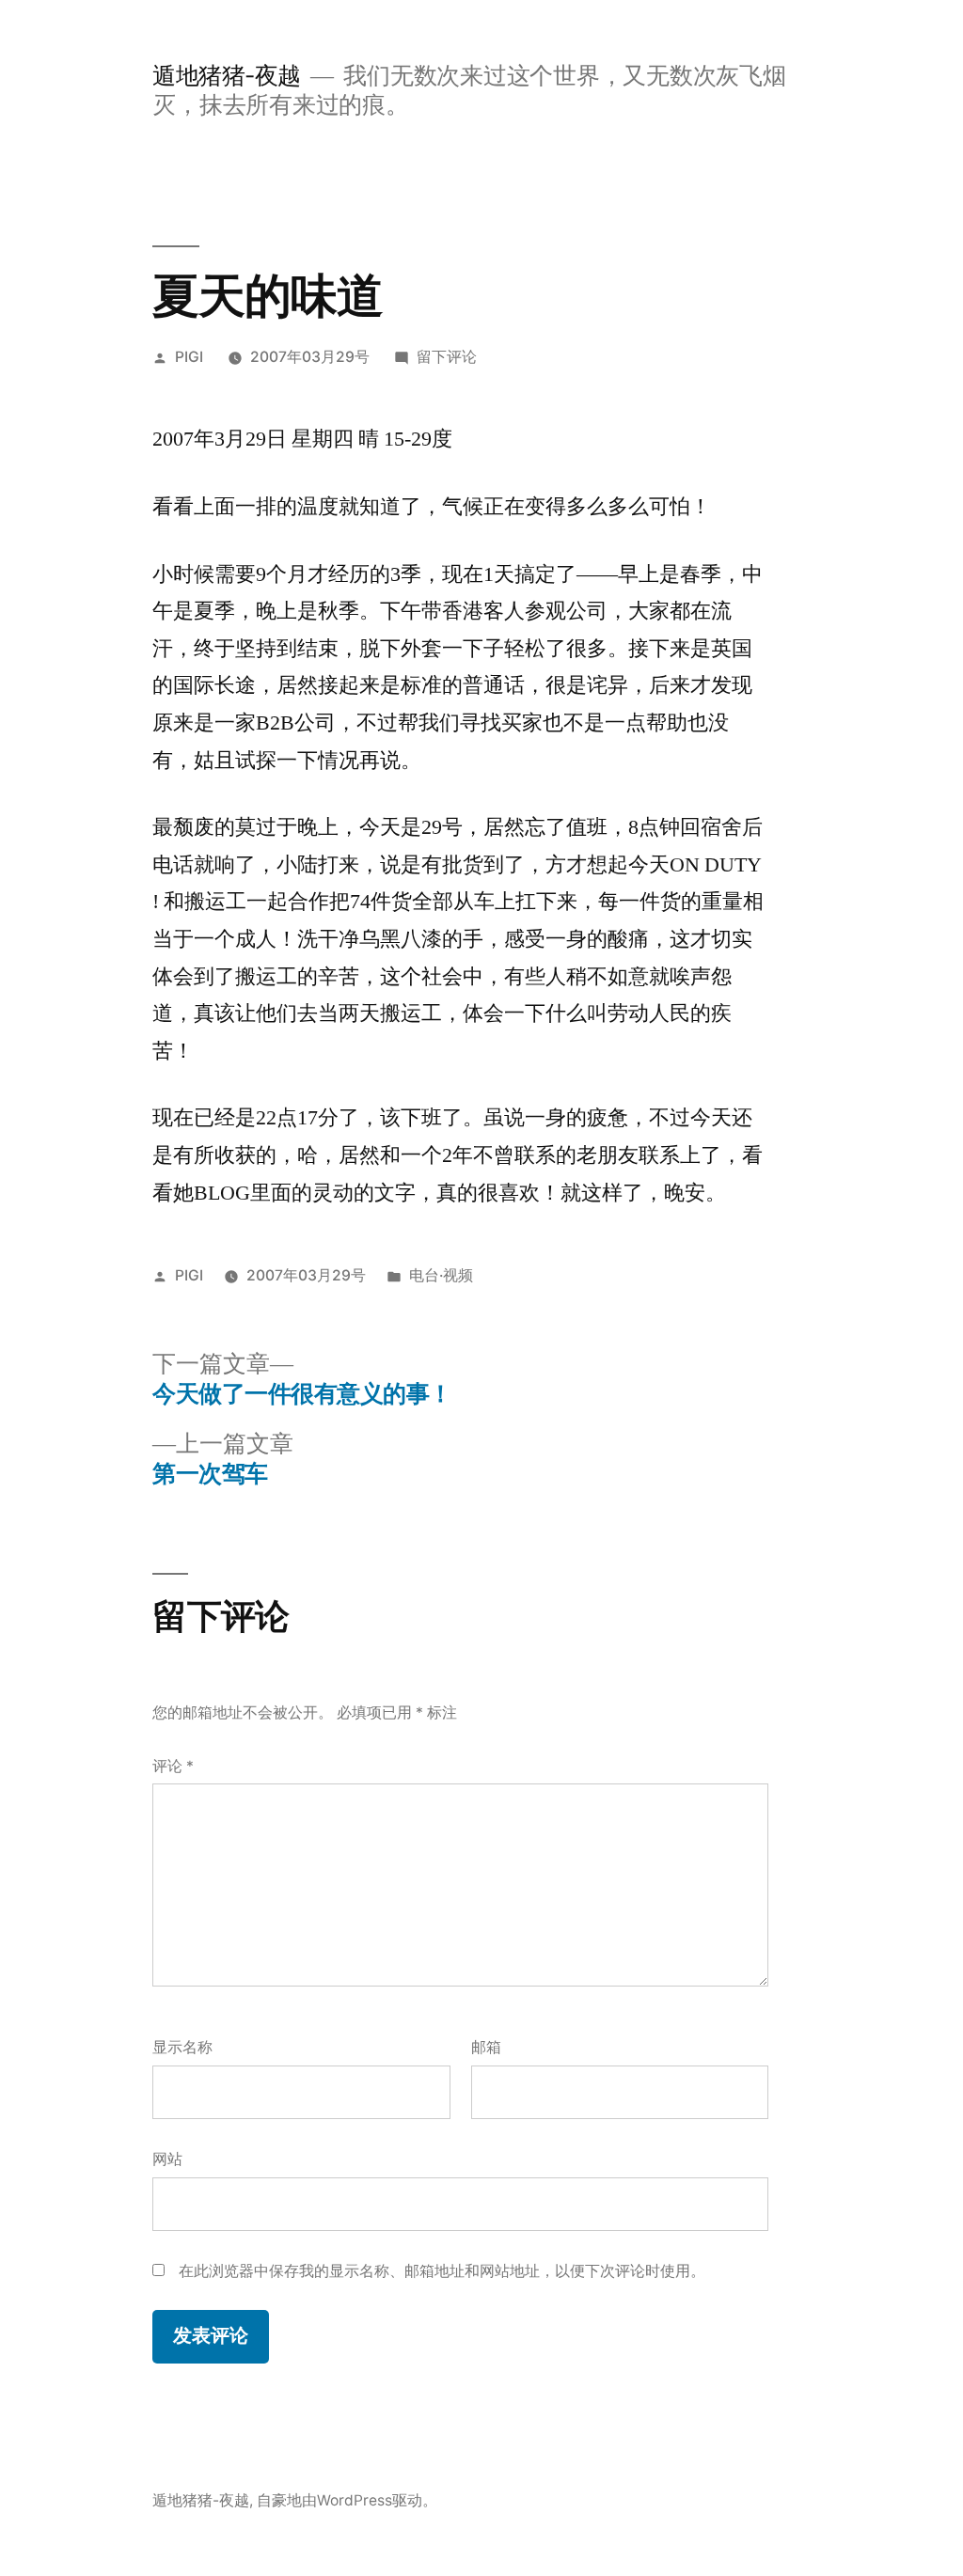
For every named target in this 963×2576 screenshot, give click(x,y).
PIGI (189, 357)
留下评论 (447, 357)
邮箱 (486, 2047)
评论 (173, 1766)
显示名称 (182, 2047)
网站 (167, 2159)
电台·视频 (441, 1275)
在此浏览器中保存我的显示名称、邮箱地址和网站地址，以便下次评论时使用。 (442, 2271)
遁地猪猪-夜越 (227, 75)
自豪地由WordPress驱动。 (347, 2500)
